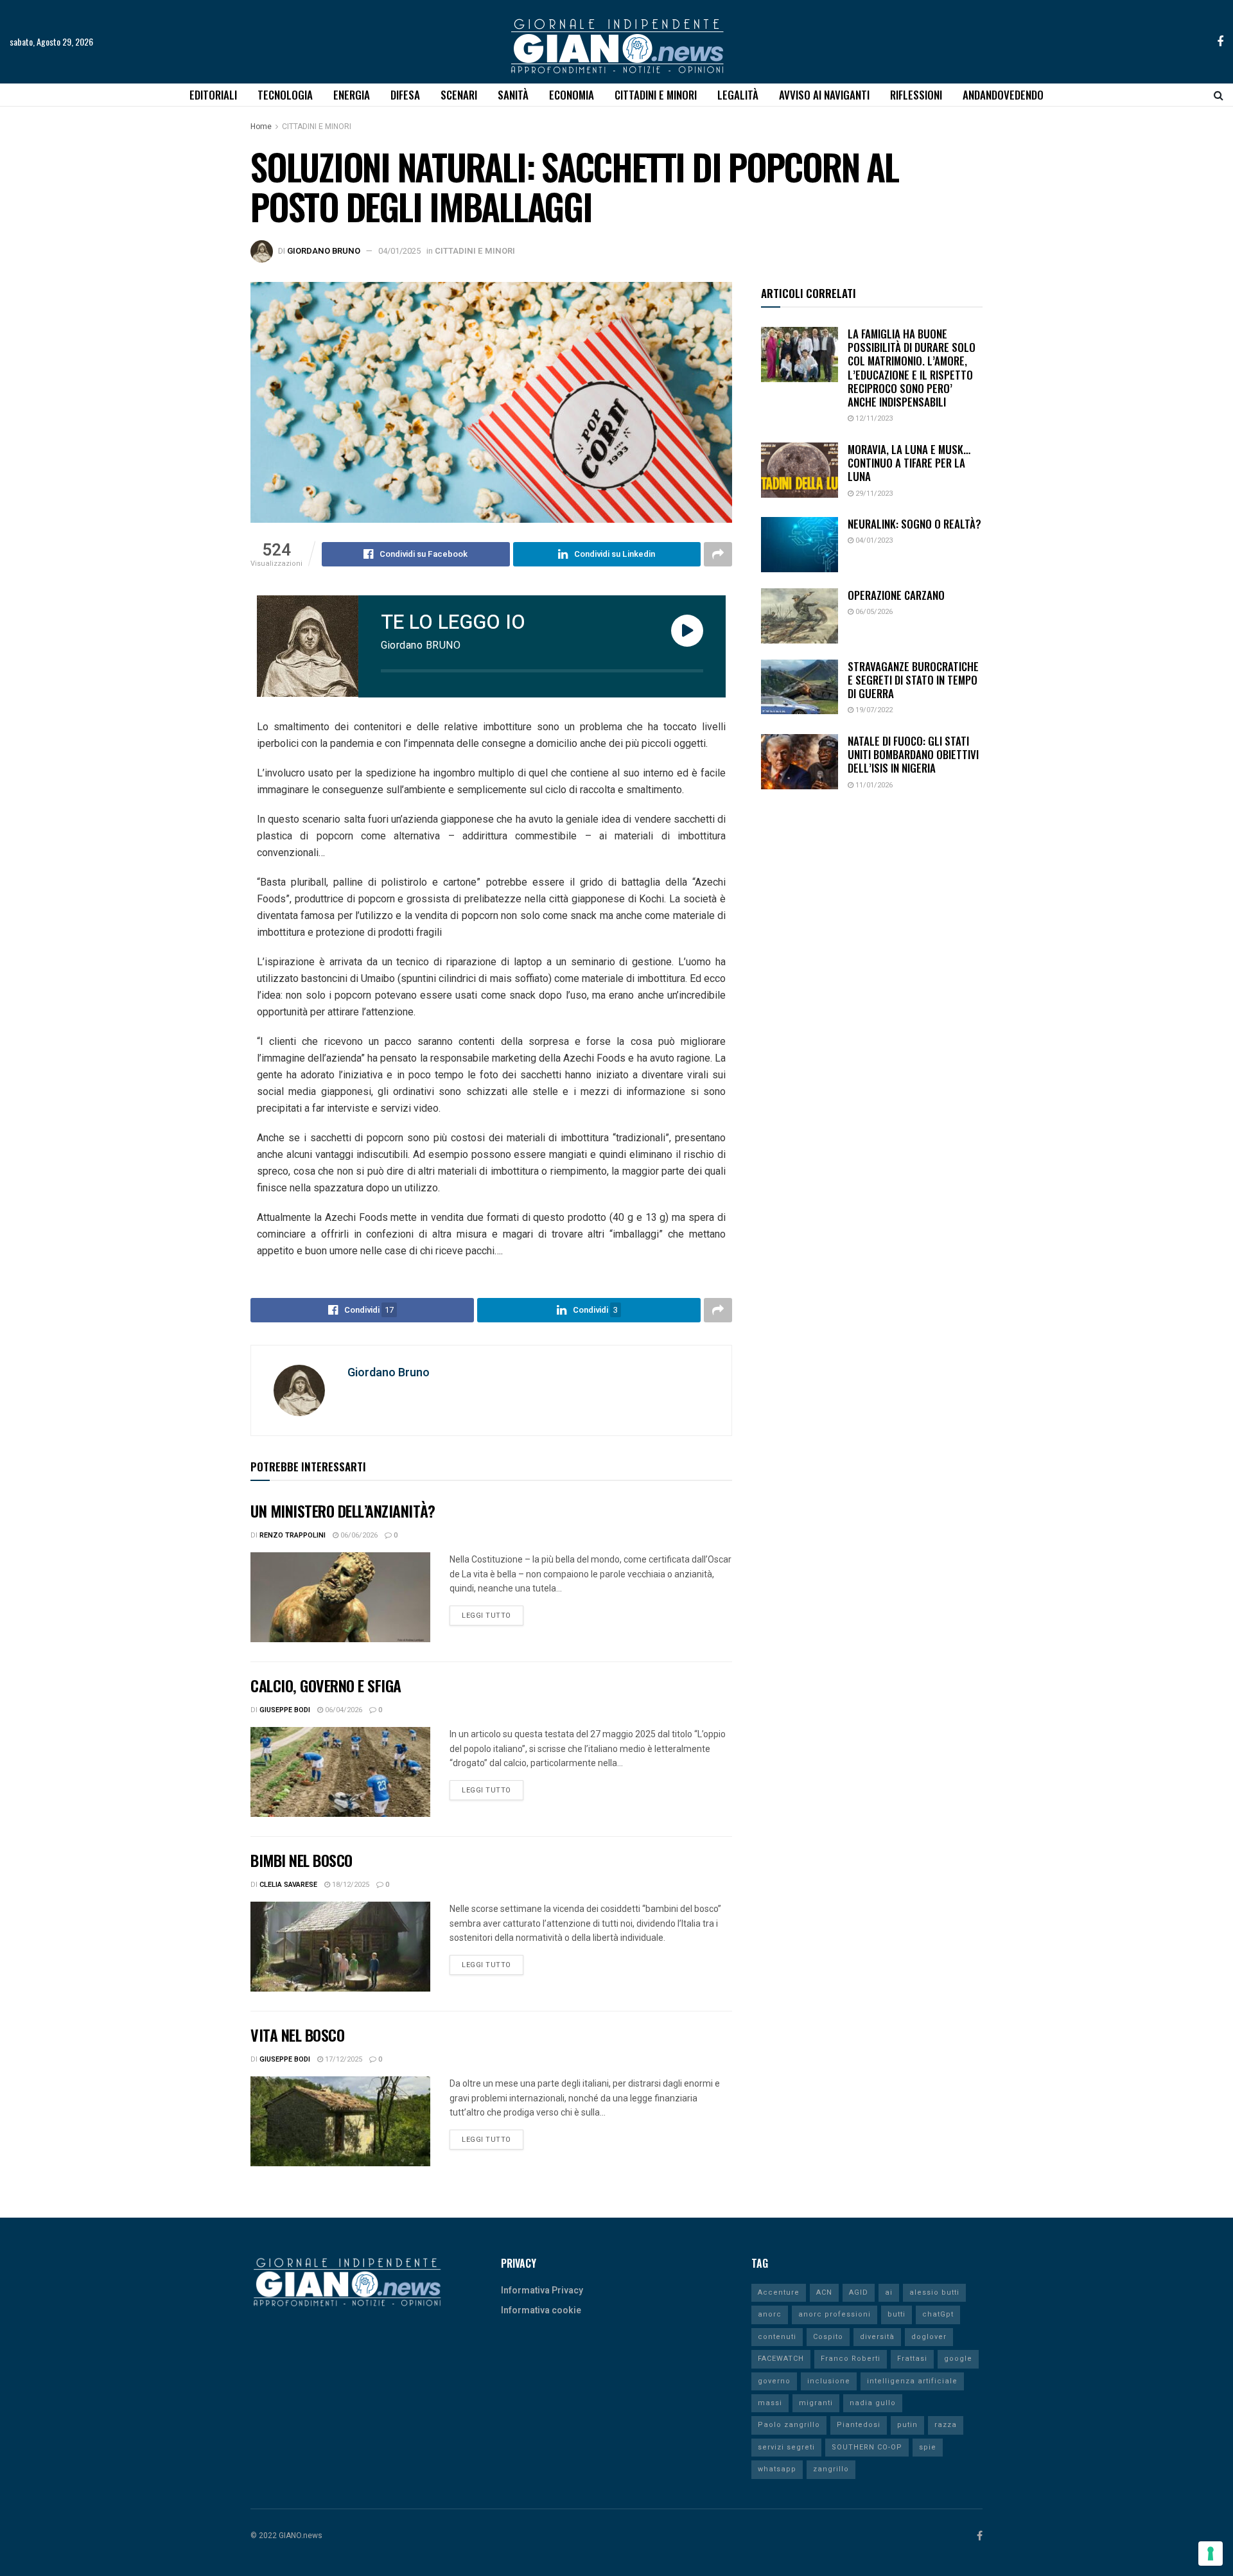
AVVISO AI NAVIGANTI (824, 95)
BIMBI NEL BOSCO (302, 1860)
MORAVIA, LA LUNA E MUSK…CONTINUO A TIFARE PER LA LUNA (909, 463)
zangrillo (831, 2469)
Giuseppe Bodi (285, 1710)
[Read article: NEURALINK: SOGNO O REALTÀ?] (800, 545)
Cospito (828, 2337)
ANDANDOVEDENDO (1003, 95)
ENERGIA (352, 95)
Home (261, 127)
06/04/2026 (343, 1710)
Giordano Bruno (324, 251)
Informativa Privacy (542, 2291)
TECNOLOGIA (285, 95)
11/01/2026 (873, 785)
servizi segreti (786, 2447)
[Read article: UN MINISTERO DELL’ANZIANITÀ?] (340, 1597)
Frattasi (912, 2359)
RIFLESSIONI (916, 95)
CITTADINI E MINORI (656, 95)
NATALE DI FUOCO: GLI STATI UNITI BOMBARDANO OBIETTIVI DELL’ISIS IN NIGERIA (913, 755)
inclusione (829, 2381)
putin (907, 2425)
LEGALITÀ (738, 95)
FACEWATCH (781, 2359)
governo (774, 2381)
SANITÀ (513, 95)
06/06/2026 (358, 1535)
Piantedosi (859, 2425)
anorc (770, 2314)
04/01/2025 (399, 251)
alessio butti (934, 2292)
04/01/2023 (873, 540)
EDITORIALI (213, 95)
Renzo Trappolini (293, 1535)
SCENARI (459, 95)
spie (928, 2447)
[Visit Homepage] (617, 42)
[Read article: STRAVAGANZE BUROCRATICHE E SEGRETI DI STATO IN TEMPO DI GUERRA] (800, 687)
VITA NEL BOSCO (297, 2035)
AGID (859, 2292)
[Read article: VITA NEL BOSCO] (340, 2121)
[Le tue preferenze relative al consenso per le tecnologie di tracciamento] (1211, 2554)
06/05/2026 (873, 612)
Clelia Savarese (288, 1885)
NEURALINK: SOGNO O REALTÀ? (914, 524)
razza (946, 2425)
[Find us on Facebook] (1220, 42)
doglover (929, 2337)
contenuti (777, 2337)
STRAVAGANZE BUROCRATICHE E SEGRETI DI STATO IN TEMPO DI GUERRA (913, 680)
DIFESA (405, 95)
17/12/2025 (343, 2059)
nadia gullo (873, 2403)
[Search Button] (1219, 95)
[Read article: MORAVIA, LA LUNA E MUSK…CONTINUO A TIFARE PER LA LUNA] (800, 470)
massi (770, 2403)
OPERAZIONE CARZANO (896, 595)
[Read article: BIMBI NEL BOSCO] (340, 1947)
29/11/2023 (873, 494)
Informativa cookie (541, 2310)
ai (889, 2292)
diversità (877, 2337)
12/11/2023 (873, 418)
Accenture (779, 2292)
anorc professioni (835, 2314)
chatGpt (938, 2314)
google (958, 2359)
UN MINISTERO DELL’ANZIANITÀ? (343, 1511)
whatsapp (777, 2469)
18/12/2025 (350, 1885)
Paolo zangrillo (789, 2425)
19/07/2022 (873, 710)
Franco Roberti (851, 2359)
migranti (816, 2403)
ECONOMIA (572, 95)
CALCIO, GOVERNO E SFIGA (326, 1685)
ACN (824, 2292)
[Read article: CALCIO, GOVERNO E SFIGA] (340, 1772)
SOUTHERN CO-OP (867, 2447)
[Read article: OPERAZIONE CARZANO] (800, 616)
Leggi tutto (493, 1613)
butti (896, 2314)
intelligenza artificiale (912, 2381)
